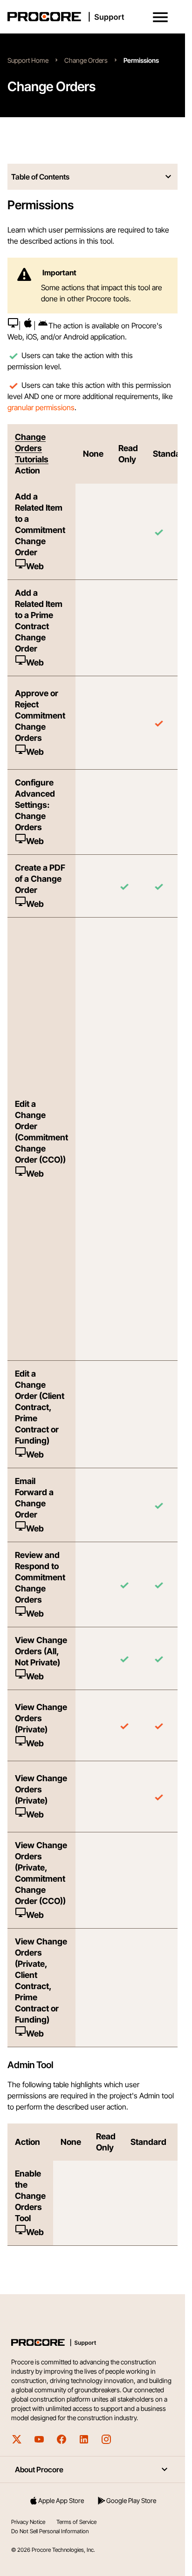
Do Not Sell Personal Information (50, 2531)
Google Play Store (131, 2500)
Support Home (28, 60)
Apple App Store (61, 2500)
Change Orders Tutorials (32, 448)
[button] (160, 17)
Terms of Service (76, 2522)
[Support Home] (91, 17)
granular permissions (41, 407)
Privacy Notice (28, 2522)
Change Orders (86, 60)
